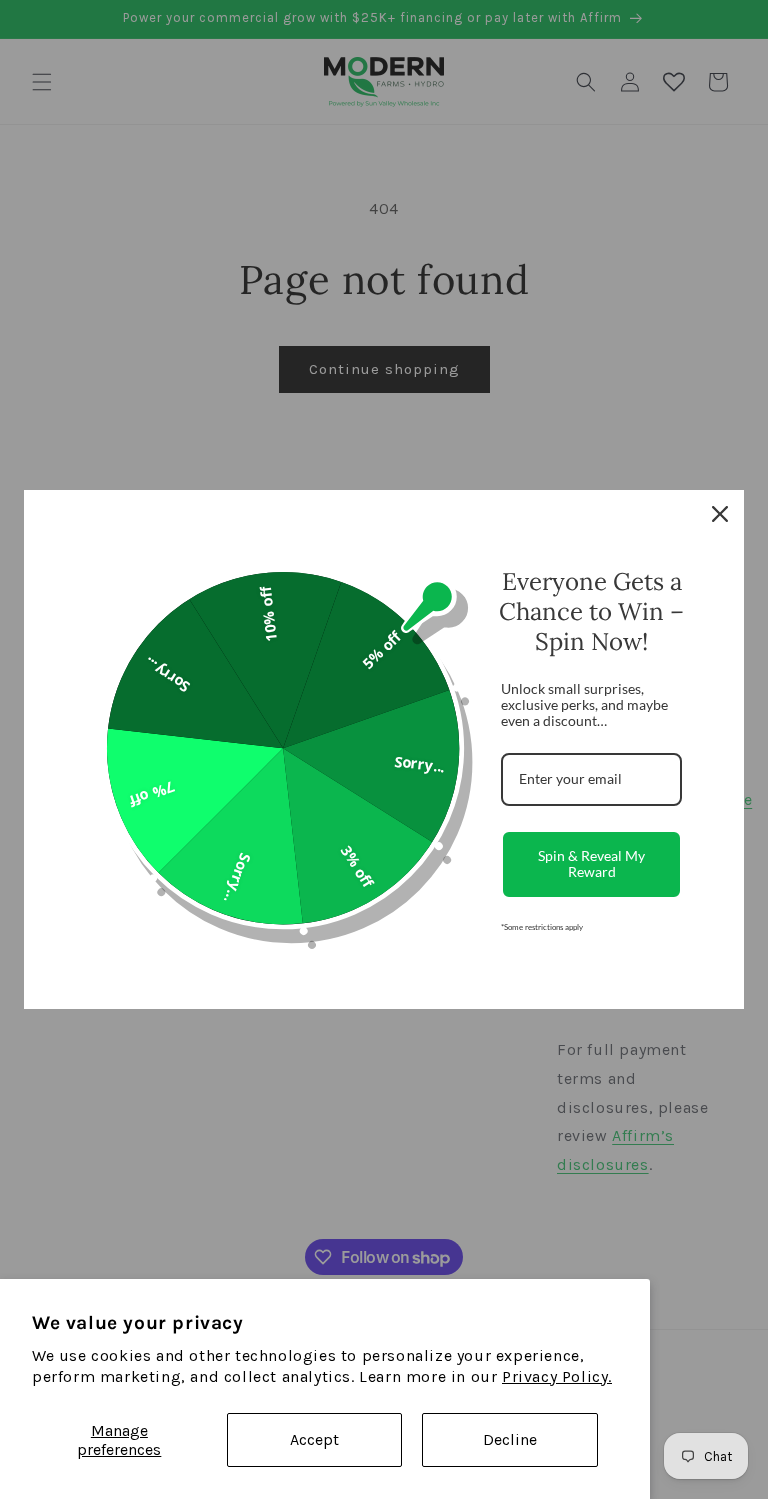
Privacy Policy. (557, 1376)
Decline (510, 1439)
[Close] (720, 514)
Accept (314, 1439)
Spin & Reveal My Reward (591, 864)
